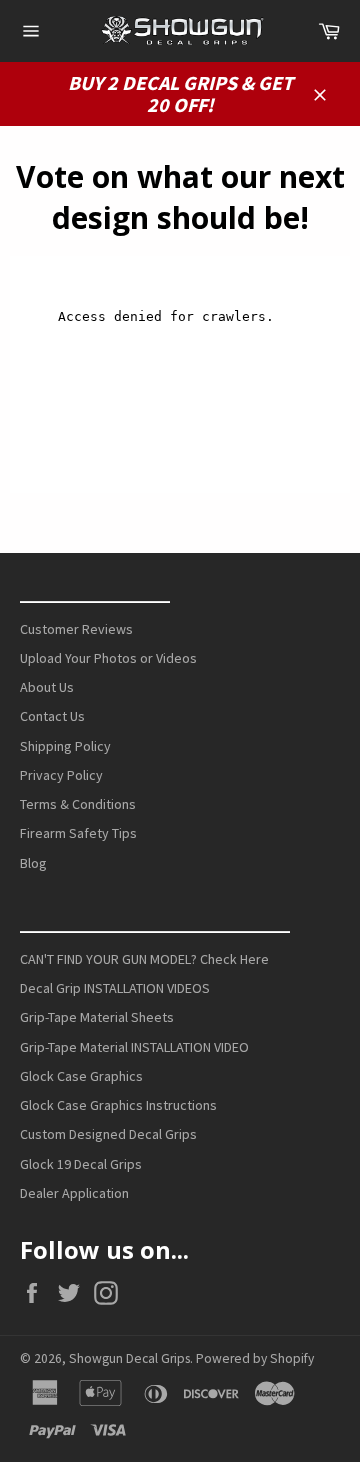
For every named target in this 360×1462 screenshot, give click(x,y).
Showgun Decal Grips (129, 1358)
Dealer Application (74, 1193)
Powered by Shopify (255, 1358)
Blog (33, 863)
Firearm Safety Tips (78, 833)
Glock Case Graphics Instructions (118, 1105)
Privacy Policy (61, 775)
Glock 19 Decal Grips (81, 1164)
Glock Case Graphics (81, 1076)
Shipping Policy (65, 746)
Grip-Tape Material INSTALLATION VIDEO (134, 1047)
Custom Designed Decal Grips (108, 1134)
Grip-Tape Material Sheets (97, 1017)
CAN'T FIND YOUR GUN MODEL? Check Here (144, 959)
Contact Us (52, 716)
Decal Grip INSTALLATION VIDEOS (115, 988)
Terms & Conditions (78, 804)
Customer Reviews (76, 629)
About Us (47, 687)
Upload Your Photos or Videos (108, 658)
